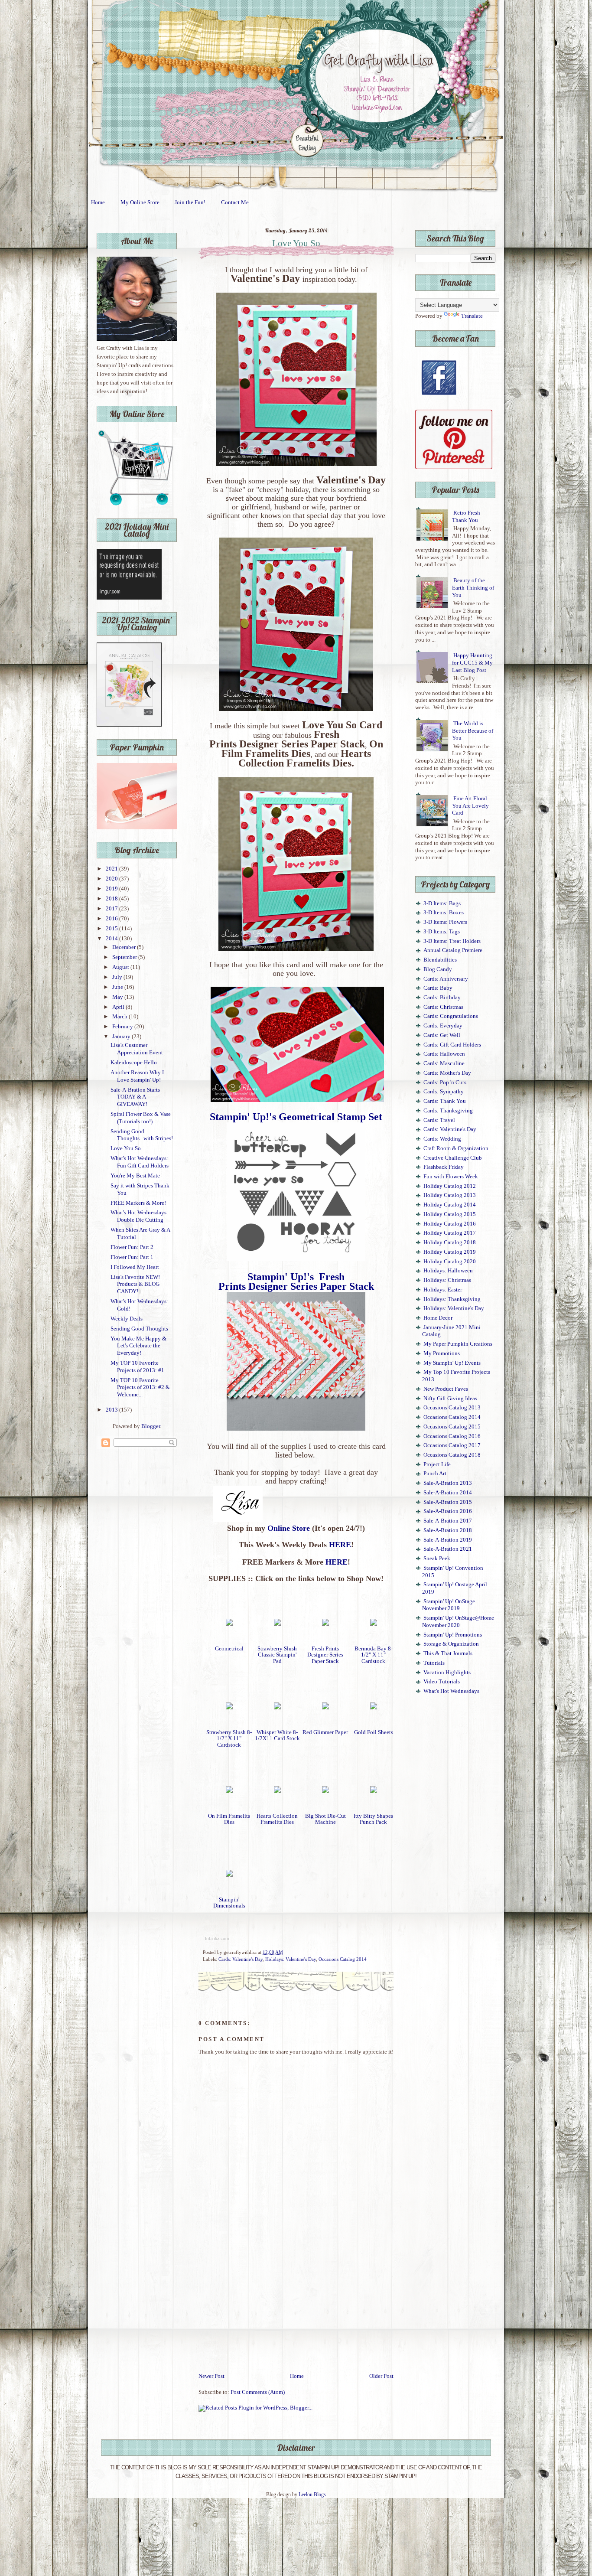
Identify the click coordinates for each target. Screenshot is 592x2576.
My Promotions (442, 1353)
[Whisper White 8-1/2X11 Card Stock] (277, 1708)
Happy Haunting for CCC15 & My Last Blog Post (472, 663)
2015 (112, 929)
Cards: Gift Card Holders (452, 1045)
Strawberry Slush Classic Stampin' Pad (277, 1655)
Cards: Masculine (444, 1063)
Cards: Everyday (443, 1026)
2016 (112, 919)
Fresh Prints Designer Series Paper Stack (325, 1655)
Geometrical (229, 1649)
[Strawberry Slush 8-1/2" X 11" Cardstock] (229, 1708)
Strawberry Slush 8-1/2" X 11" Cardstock (229, 1738)
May (118, 997)
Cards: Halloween (444, 1054)
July (118, 977)
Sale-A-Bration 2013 (448, 1483)
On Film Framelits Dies (229, 1819)
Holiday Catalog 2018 (450, 1242)
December (125, 947)
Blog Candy (438, 969)
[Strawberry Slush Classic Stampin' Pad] (277, 1624)
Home (98, 202)
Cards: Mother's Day (447, 1073)
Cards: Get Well (442, 1035)
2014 (112, 939)
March (120, 1017)
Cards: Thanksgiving (448, 1111)
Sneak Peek (437, 1559)
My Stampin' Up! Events (452, 1363)
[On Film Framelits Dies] (229, 1791)
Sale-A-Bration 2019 (448, 1540)
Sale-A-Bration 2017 (448, 1521)
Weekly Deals (127, 1319)
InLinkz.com (217, 1939)
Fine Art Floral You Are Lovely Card (470, 806)
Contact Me (235, 202)
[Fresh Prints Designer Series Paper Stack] (325, 1624)
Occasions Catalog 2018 (452, 1455)
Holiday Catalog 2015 (450, 1214)
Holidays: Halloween (448, 1271)
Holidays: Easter (443, 1290)
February (123, 1027)
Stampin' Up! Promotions (453, 1635)
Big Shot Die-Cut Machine (325, 1819)
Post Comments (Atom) (258, 2392)
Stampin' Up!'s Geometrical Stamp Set (296, 1117)
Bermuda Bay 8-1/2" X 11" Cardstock (374, 1655)
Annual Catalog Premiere (453, 950)
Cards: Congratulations (451, 1016)
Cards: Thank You (445, 1101)
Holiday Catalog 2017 (450, 1233)
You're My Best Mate (135, 1176)
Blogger (151, 1426)
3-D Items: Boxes (444, 913)
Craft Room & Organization (456, 1148)
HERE (340, 1545)
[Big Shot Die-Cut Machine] (325, 1791)
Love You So (126, 1148)
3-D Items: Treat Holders (452, 941)
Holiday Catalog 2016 (450, 1224)
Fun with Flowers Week (451, 1177)
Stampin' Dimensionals (229, 1903)
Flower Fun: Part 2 (132, 1247)
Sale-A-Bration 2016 (448, 1511)
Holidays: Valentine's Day (291, 1959)
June (118, 987)
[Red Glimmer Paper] (325, 1708)
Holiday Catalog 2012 (450, 1186)
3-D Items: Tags (442, 932)
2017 (112, 909)
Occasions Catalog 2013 (452, 1408)
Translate (472, 316)
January (122, 1037)
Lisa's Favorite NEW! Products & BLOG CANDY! (135, 1284)
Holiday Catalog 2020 (450, 1262)
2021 (112, 869)
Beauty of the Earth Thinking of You (473, 588)
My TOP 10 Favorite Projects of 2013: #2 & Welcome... (140, 1387)
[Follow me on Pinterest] (454, 467)
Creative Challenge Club (453, 1158)
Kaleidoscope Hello (134, 1063)
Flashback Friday (444, 1167)
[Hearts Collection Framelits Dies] (277, 1791)
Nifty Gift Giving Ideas (450, 1399)
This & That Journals (448, 1653)
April (119, 1007)
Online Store (289, 1528)
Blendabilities (440, 960)
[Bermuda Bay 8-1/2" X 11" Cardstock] (374, 1624)
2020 (112, 879)
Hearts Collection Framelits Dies (277, 1819)
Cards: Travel (439, 1120)
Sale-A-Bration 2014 (448, 1493)
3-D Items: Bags (442, 903)
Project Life (437, 1464)
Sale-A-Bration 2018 (448, 1530)
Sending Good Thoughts (139, 1329)
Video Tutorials (442, 1682)
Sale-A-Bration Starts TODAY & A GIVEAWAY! (135, 1097)
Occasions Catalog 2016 (452, 1436)
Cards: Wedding (442, 1139)
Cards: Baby (438, 988)
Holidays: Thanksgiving (452, 1299)
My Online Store (140, 202)
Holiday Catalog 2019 (450, 1252)
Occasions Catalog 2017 (452, 1445)
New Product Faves (446, 1389)
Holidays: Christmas (447, 1280)
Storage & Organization (451, 1644)
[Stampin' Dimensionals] (229, 1875)
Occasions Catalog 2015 (452, 1427)
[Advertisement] (296, 2307)
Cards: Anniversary (446, 979)
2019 (112, 889)
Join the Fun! (190, 202)
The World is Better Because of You (473, 731)
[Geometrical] (229, 1624)
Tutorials (434, 1663)
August (121, 967)
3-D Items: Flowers (445, 922)
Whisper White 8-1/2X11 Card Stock (277, 1735)
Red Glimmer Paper (325, 1732)
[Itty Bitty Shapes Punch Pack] (374, 1791)
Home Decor (438, 1318)
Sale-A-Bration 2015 (448, 1502)
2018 (112, 899)
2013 (112, 1410)
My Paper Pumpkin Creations (458, 1344)
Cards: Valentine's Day (241, 1959)
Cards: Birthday (442, 998)
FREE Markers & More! (138, 1203)
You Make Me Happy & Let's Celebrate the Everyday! (138, 1346)
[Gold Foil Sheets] (374, 1708)
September (125, 957)
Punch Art (435, 1474)
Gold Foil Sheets (374, 1732)
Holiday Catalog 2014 (450, 1205)
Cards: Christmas (443, 1007)
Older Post (381, 2376)
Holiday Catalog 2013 (450, 1195)
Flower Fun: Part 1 (132, 1257)
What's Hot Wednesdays (451, 1691)
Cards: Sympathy (444, 1092)
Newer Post (211, 2376)
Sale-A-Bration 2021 (448, 1549)
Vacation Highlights (447, 1673)
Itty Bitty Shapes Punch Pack (373, 1819)
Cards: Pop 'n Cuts (445, 1083)
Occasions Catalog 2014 (343, 1959)
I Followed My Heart (135, 1267)
